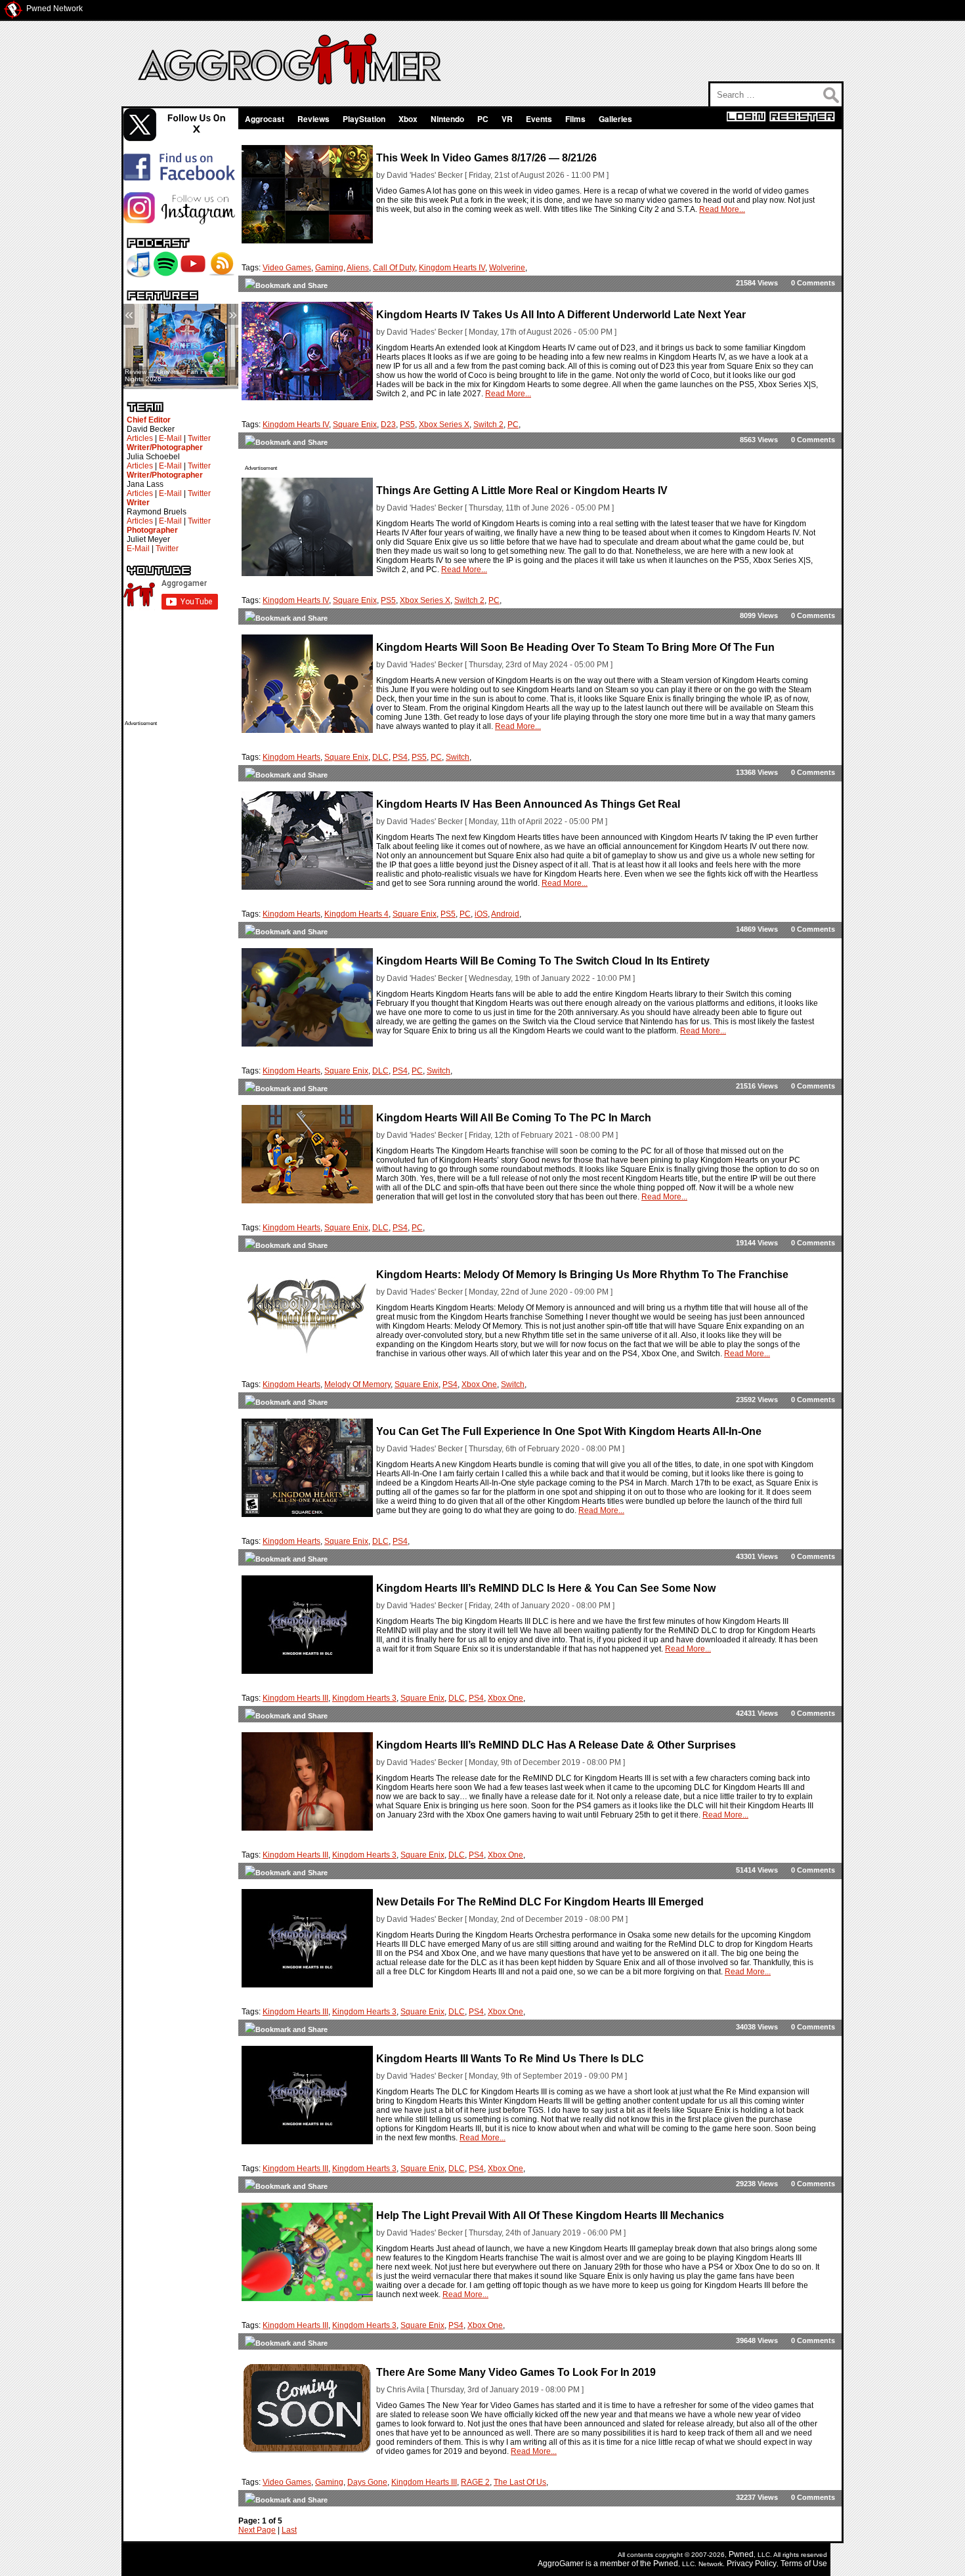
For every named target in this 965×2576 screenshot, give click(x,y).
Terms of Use (804, 2564)
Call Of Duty (394, 268)
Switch (458, 757)
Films (575, 119)
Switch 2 (488, 425)
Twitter (199, 438)
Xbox (408, 119)
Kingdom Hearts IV (452, 268)
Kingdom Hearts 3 (364, 1698)
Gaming (329, 268)
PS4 (400, 757)
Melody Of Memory (357, 1384)
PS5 (407, 425)
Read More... (722, 209)
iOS (481, 914)
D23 (388, 425)
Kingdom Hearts (291, 757)
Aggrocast (265, 119)
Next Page (257, 2530)
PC (483, 119)
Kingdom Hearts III (295, 1698)
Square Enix (355, 425)
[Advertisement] (177, 923)
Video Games (287, 268)
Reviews (313, 119)
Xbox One (479, 1384)
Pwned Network (54, 9)
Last (289, 2530)
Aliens (358, 268)
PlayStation (364, 119)
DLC (380, 757)
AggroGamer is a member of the (595, 2564)
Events (539, 119)
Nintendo (447, 119)
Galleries (615, 119)
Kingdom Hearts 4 (356, 914)
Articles (140, 438)
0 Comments (813, 283)
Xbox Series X (444, 425)
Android (505, 914)
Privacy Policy (752, 2564)
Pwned (741, 2554)
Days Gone (367, 2482)
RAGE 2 (475, 2482)
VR (507, 119)
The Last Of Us (520, 2482)
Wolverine (507, 268)
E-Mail (170, 438)
